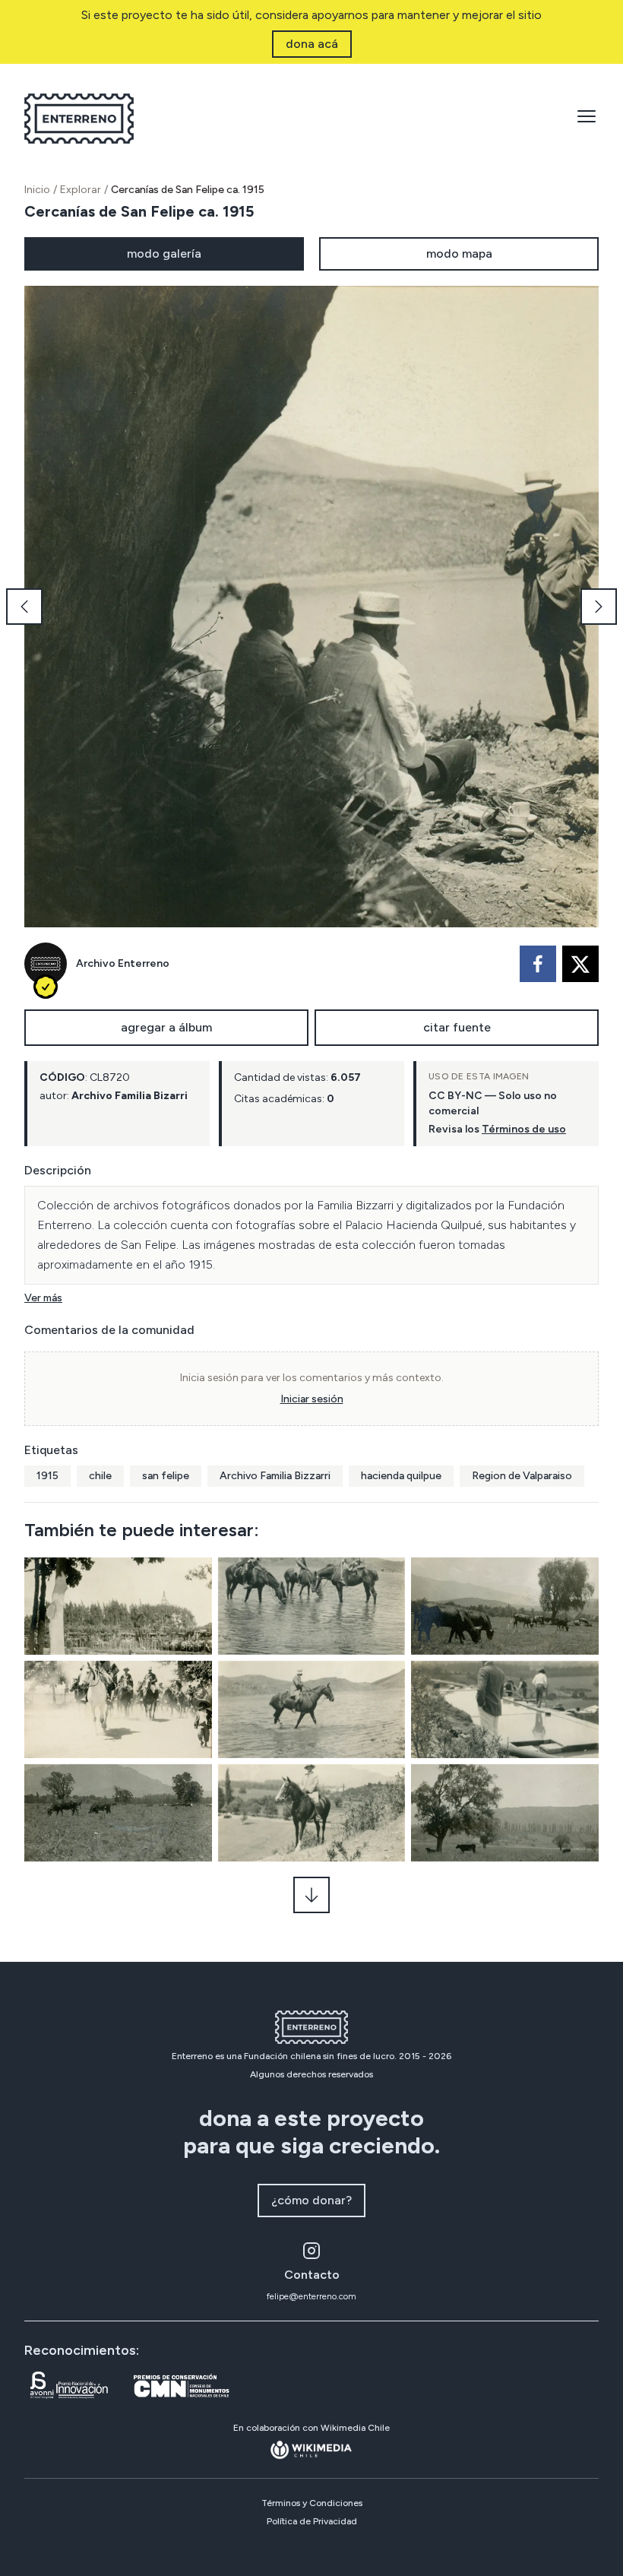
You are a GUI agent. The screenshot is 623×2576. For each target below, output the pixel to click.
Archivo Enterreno (123, 963)
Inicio (37, 190)
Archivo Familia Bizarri (130, 1096)
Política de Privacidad (312, 2521)
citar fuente (457, 1027)
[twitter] (580, 964)
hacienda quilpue (401, 1476)
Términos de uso (524, 1129)
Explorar (81, 190)
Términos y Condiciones (312, 2503)
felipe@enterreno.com (311, 2296)
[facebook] (538, 964)
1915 (47, 1476)
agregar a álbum (166, 1027)
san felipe (166, 1476)
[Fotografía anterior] (24, 607)
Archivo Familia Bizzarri (275, 1476)
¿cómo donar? (311, 2200)
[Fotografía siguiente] (599, 607)
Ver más (43, 1298)
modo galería (164, 253)
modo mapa (459, 253)
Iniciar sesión (312, 1399)
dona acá (312, 44)
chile (100, 1476)
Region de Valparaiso (522, 1476)
